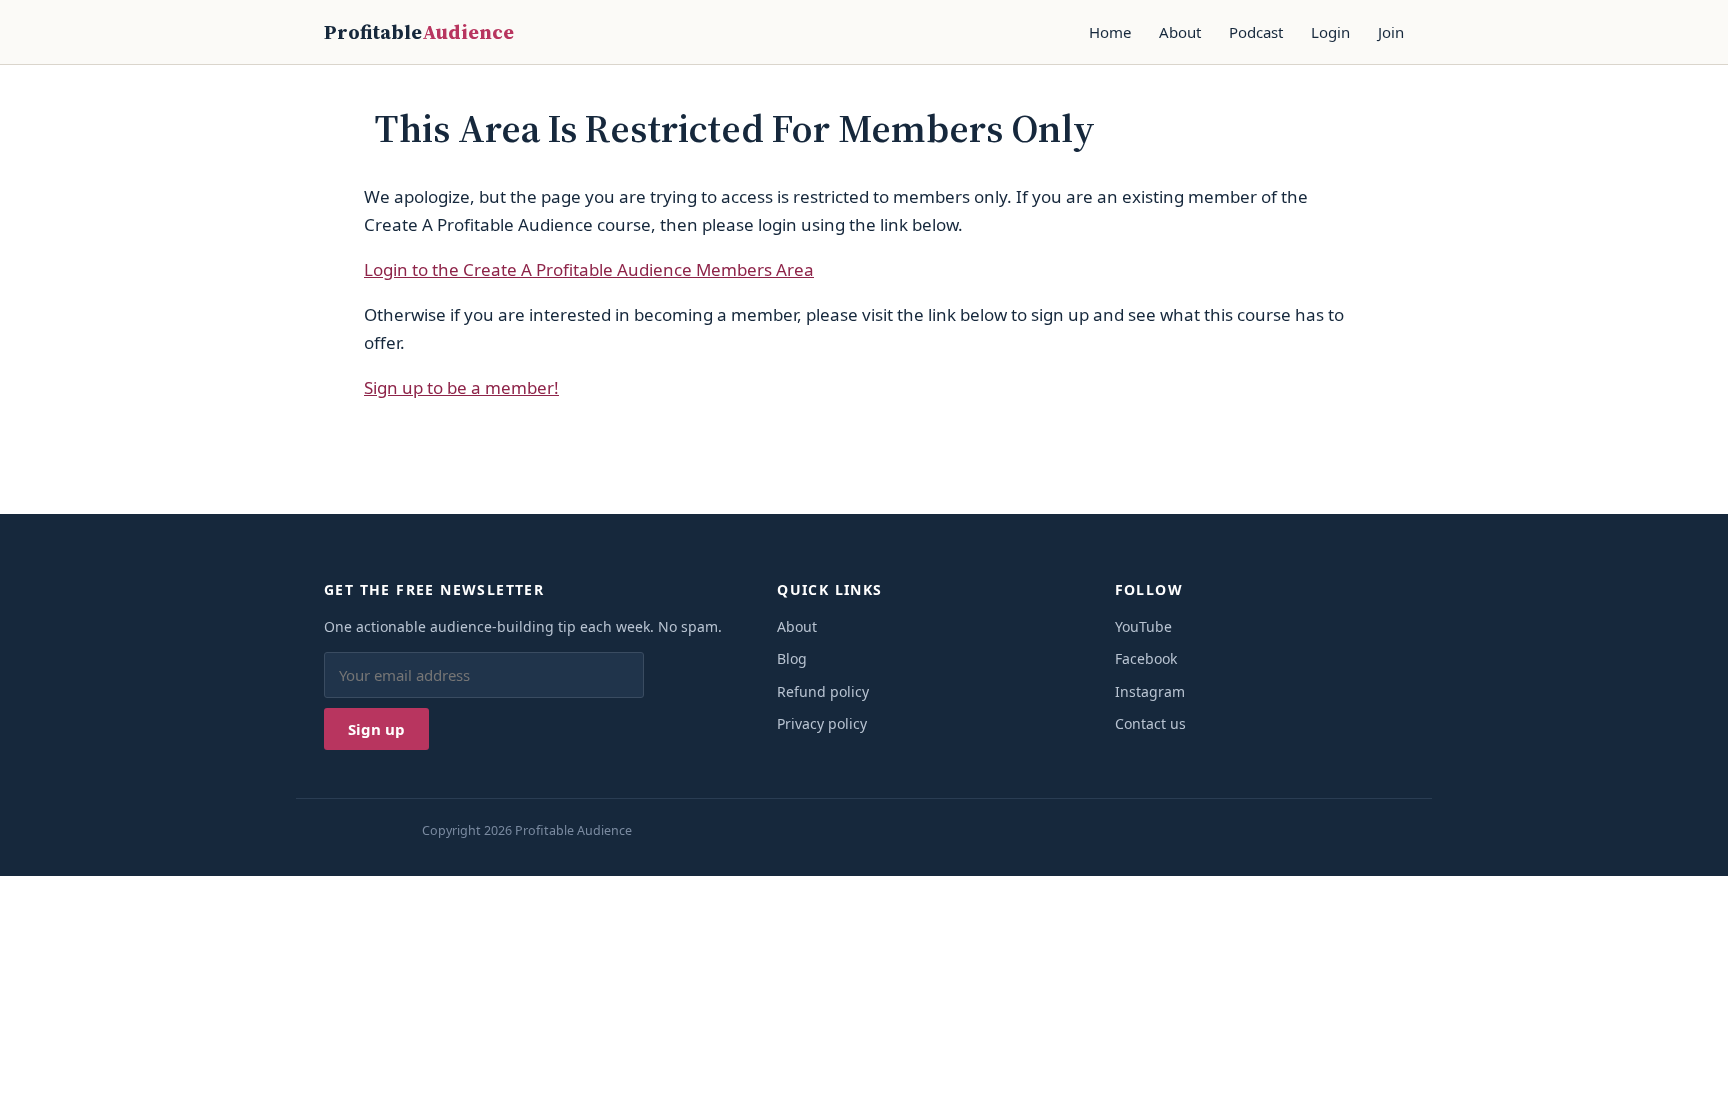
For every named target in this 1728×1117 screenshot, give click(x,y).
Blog (792, 658)
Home (1110, 32)
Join (1391, 32)
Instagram (1150, 691)
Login (1330, 32)
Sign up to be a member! (461, 387)
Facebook (1146, 658)
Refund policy (823, 691)
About (1180, 32)
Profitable (419, 32)
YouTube (1143, 626)
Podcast (1256, 32)
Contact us (1150, 723)
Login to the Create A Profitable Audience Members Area (589, 269)
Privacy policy (822, 723)
